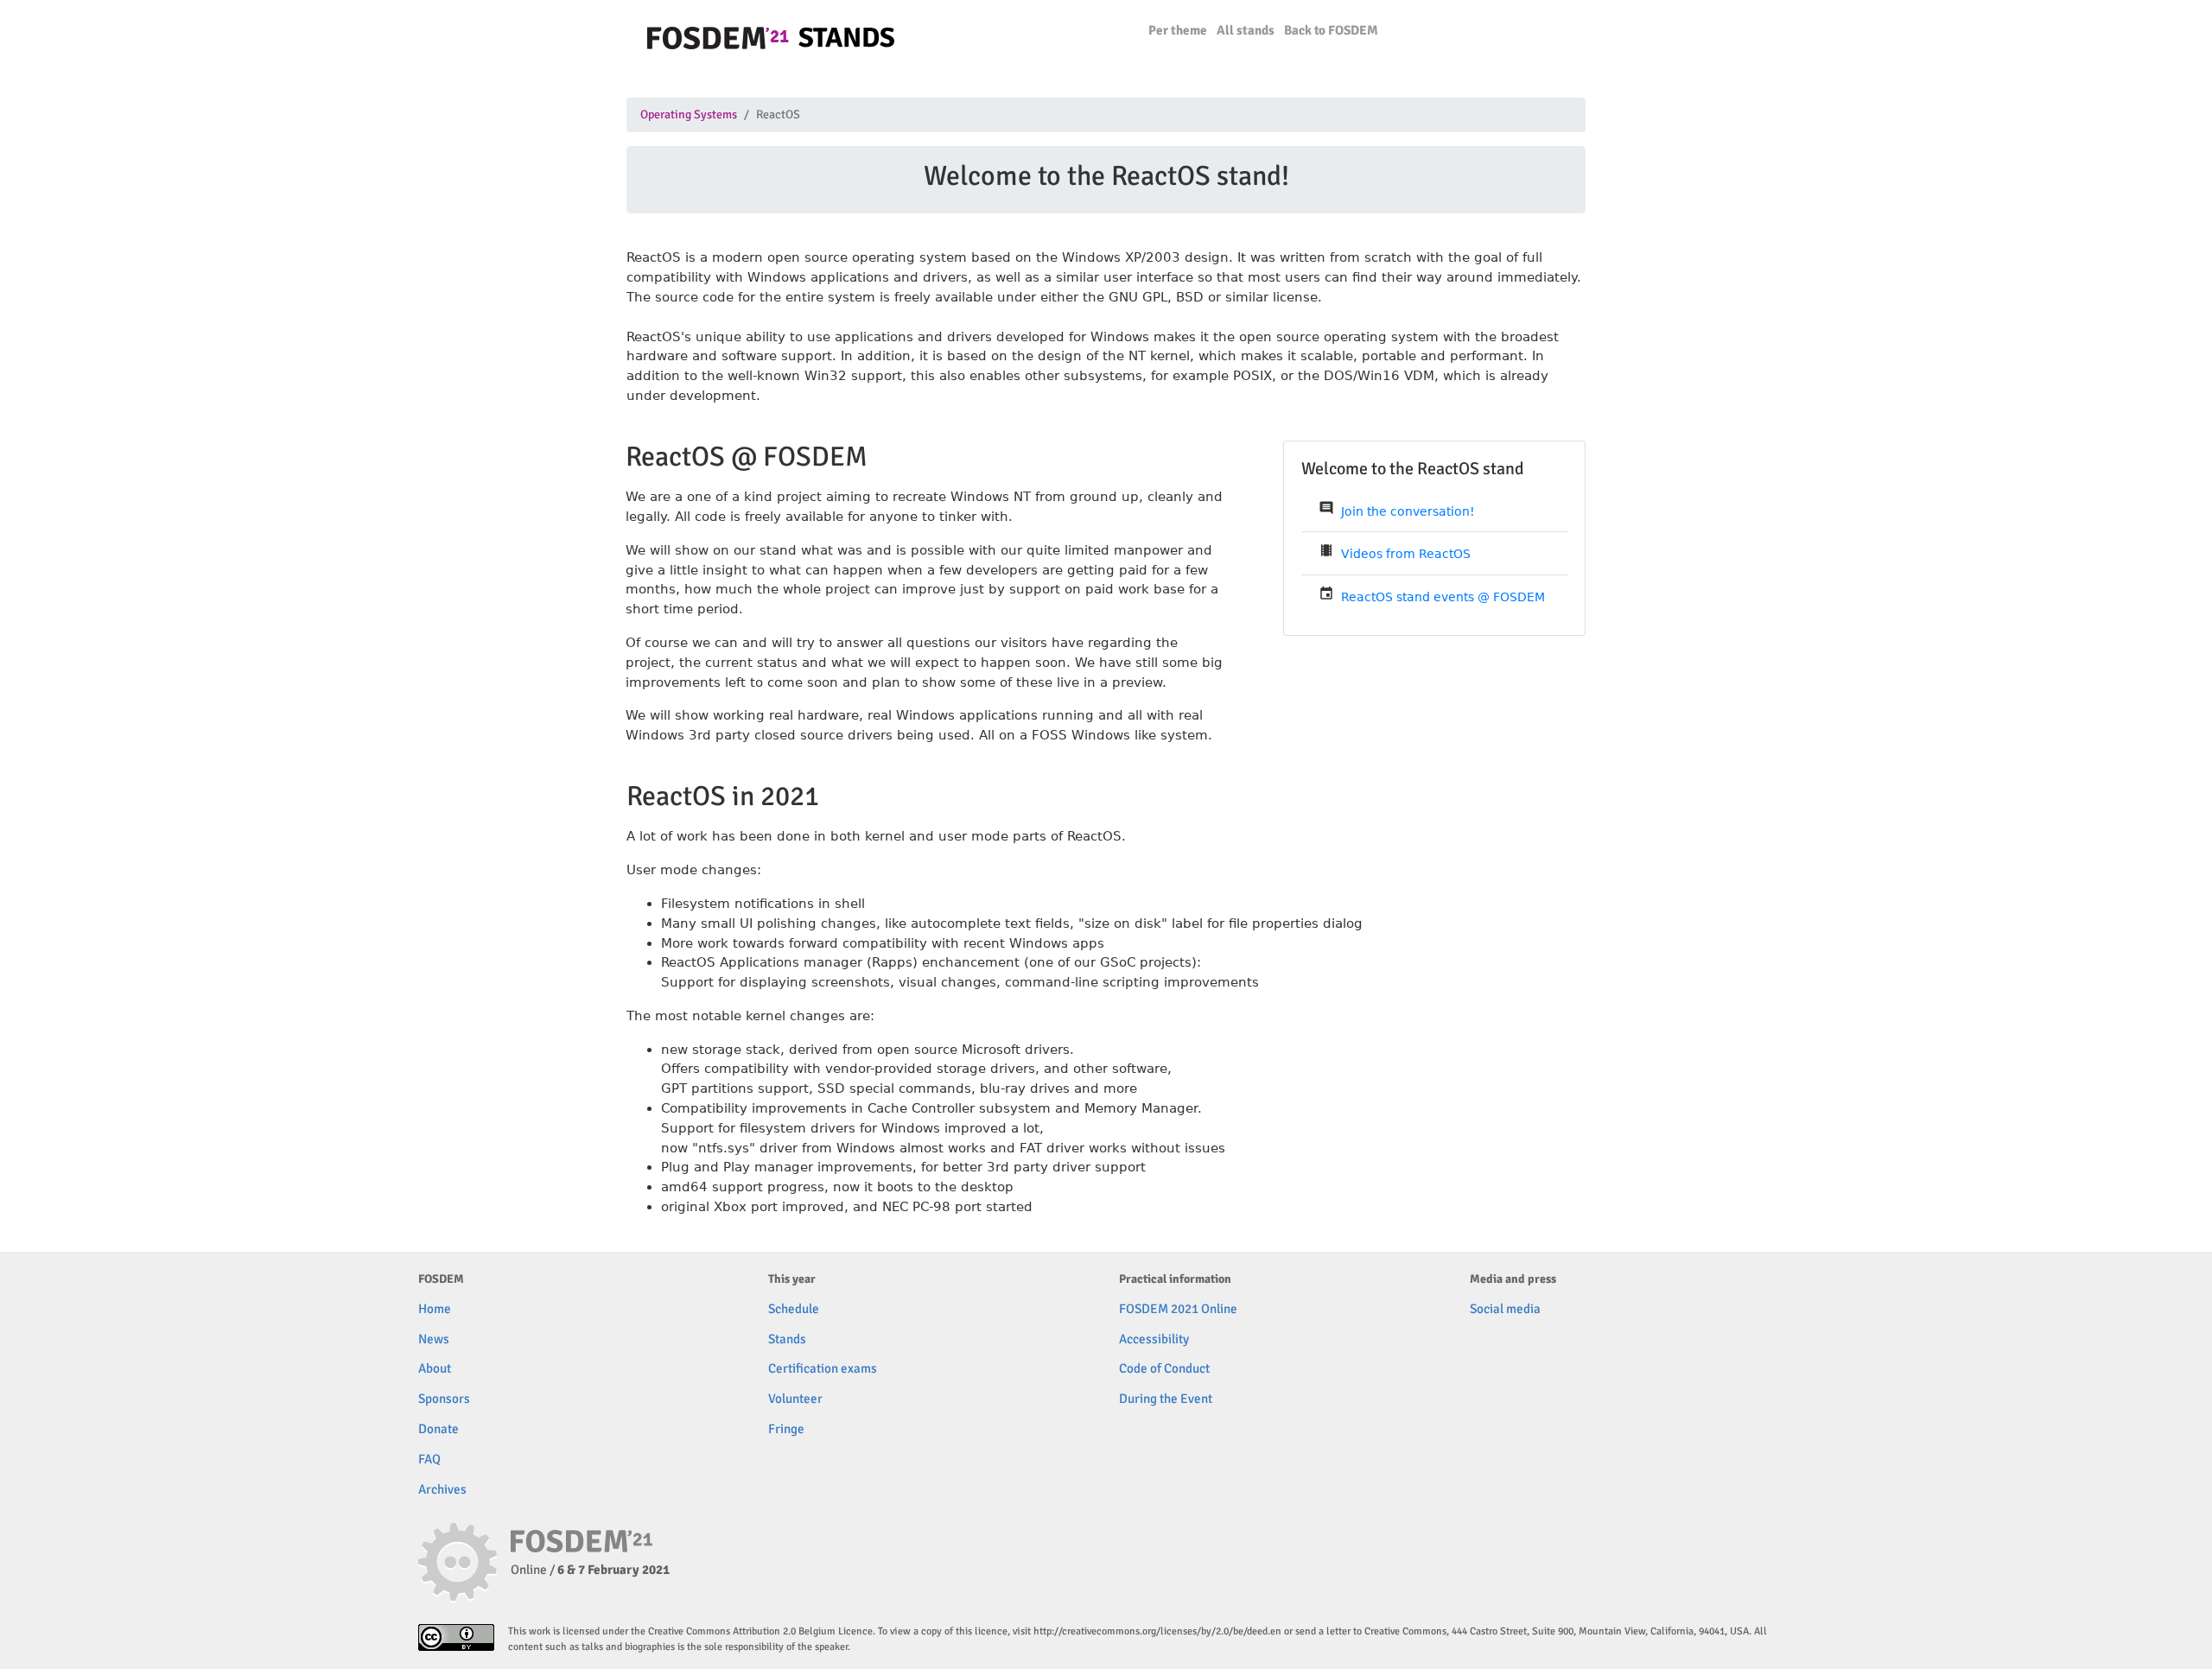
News (434, 1339)
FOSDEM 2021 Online (1178, 1309)
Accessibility (1154, 1339)
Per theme (1178, 30)
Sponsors (444, 1399)
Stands (787, 1339)
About (435, 1368)
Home (435, 1309)
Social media (1505, 1309)
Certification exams (823, 1368)
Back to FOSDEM (1331, 30)
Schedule (794, 1309)
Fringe (786, 1429)
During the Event (1166, 1399)
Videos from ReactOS (1406, 554)
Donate (439, 1429)
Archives (442, 1489)
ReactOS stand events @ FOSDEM (1443, 597)
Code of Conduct (1164, 1368)
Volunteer (795, 1399)
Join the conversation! (1408, 511)
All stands (1246, 30)
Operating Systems (689, 115)
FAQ (429, 1459)
